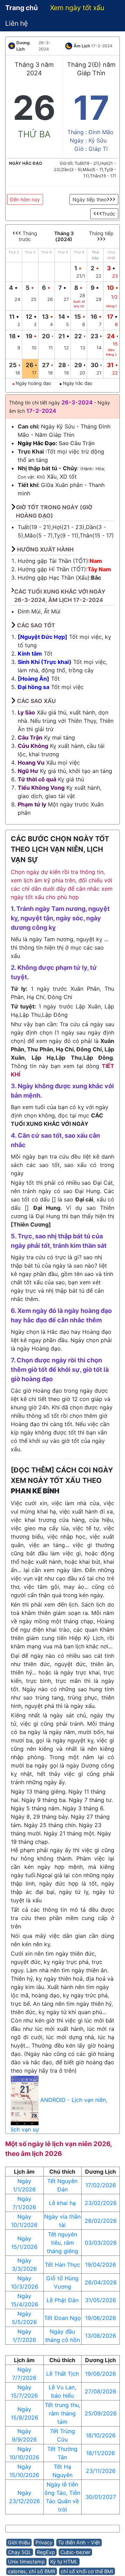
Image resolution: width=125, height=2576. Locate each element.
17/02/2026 (101, 2185)
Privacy (44, 2542)
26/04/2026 (101, 2282)
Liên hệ (16, 23)
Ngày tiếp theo (90, 199)
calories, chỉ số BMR (32, 2571)
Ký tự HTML (64, 2562)
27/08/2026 (101, 2391)
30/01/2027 (101, 2497)
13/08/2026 (101, 2336)
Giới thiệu (19, 2542)
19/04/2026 (101, 2265)
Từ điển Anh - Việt (79, 2542)
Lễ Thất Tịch (62, 2374)
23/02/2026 (101, 2203)
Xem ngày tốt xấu (77, 8)
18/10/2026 (101, 2435)
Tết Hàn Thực (62, 2265)
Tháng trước (28, 236)
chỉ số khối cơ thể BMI (87, 2571)
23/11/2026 (101, 2471)
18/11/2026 (101, 2453)
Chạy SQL (20, 2552)
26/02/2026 (101, 2221)
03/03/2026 (101, 2243)
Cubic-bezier (75, 2552)
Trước (109, 214)
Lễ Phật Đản (62, 2300)
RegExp (46, 2552)
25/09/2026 (101, 2413)
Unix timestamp (26, 2562)
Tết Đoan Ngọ (62, 2318)
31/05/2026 (101, 2300)
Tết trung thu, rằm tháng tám (62, 2413)
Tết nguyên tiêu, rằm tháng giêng (62, 2243)
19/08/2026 (101, 2374)
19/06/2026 (101, 2318)
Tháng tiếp (101, 233)
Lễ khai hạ (62, 2203)
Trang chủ (22, 8)
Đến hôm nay (25, 199)
